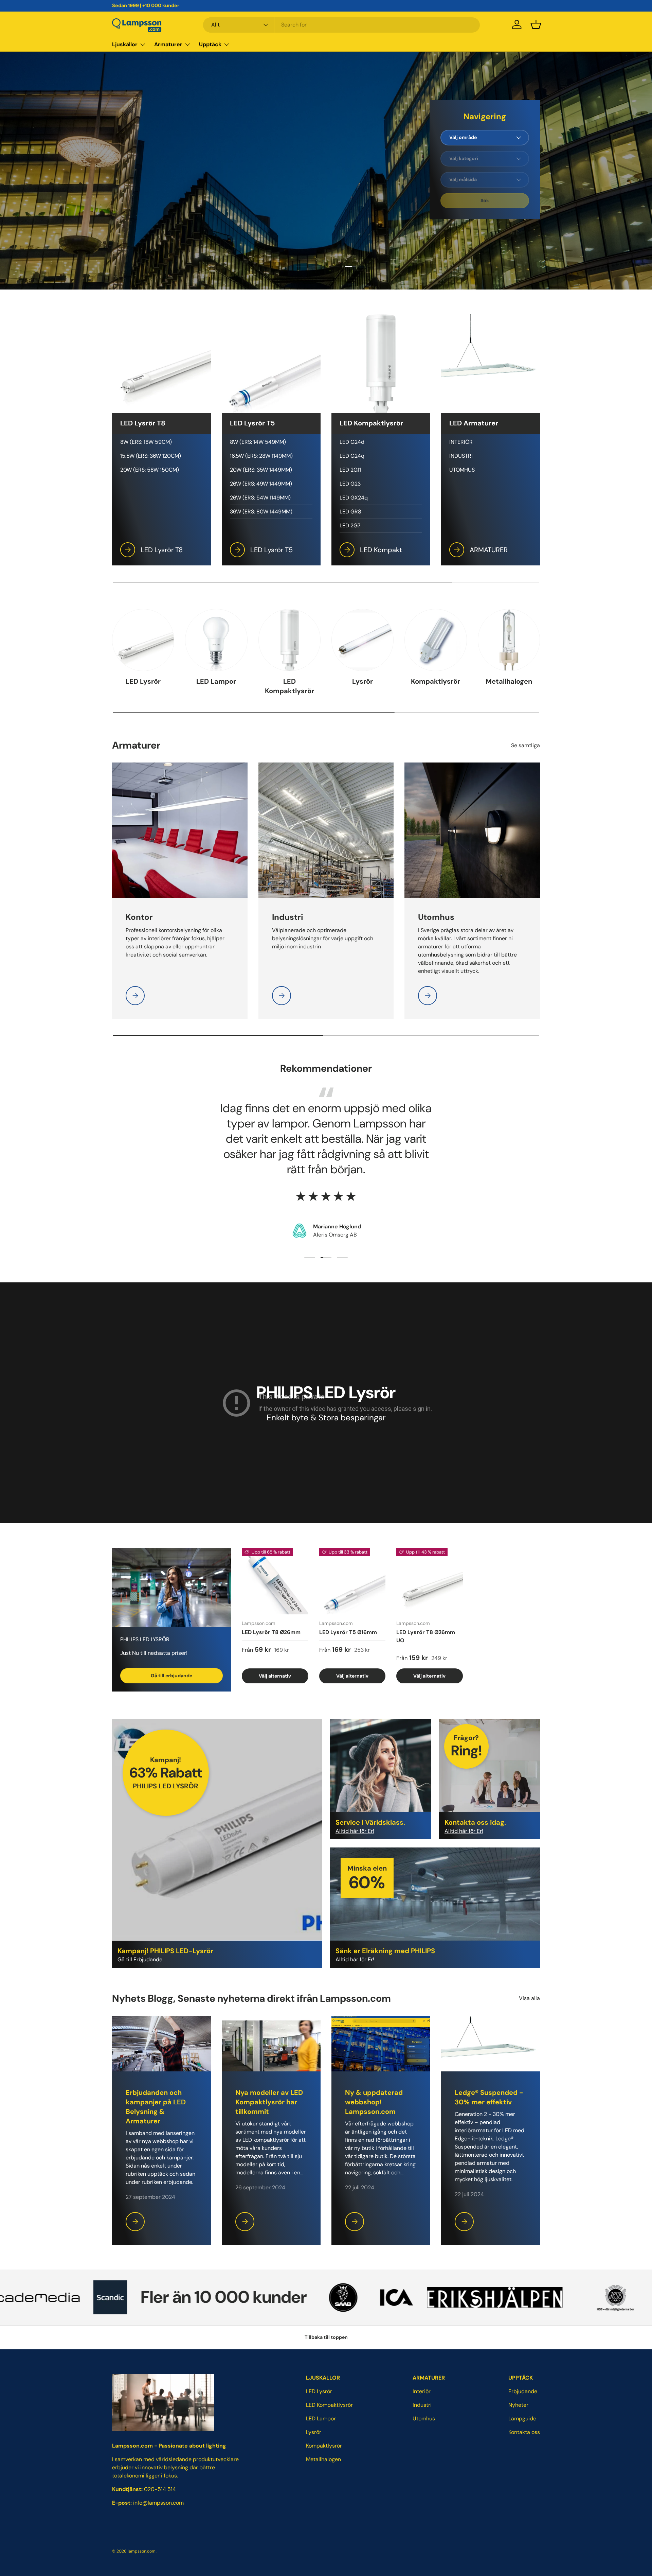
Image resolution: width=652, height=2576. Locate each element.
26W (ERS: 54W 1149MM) (260, 498)
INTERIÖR (461, 442)
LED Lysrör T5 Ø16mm (348, 1632)
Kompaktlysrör (436, 681)
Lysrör (363, 681)
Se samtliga (526, 745)
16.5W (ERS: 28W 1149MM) (261, 456)
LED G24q (352, 456)
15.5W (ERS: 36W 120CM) (151, 456)
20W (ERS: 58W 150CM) (150, 470)
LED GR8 (350, 512)
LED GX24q (354, 498)
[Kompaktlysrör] (436, 640)
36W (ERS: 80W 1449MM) (261, 512)
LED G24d (352, 442)
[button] (536, 24)
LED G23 (350, 484)
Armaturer (168, 44)
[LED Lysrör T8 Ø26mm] (275, 1581)
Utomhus (424, 2419)
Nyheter (518, 2405)
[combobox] (341, 25)
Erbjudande (523, 2391)
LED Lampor (216, 681)
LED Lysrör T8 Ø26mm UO (426, 1636)
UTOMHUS (462, 470)
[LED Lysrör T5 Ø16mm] (352, 1581)
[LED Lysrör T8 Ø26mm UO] (430, 1581)
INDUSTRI (461, 456)
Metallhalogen (509, 681)
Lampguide (522, 2419)
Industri (422, 2405)
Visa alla (529, 1998)
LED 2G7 (350, 525)
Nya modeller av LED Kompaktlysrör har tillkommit (269, 2102)
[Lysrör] (363, 640)
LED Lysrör (143, 681)
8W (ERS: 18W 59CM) (146, 442)
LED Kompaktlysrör (289, 686)
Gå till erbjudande (171, 1676)
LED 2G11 (350, 470)
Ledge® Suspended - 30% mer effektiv (489, 2097)
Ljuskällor (125, 44)
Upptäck (210, 44)
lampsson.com (142, 2551)
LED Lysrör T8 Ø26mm (271, 1632)
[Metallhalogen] (509, 640)
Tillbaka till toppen (326, 2337)
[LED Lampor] (216, 640)
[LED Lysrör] (143, 640)
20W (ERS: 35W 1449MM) (261, 470)
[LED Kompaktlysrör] (289, 640)
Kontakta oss (524, 2432)
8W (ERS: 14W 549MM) (258, 442)
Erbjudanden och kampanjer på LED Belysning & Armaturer (156, 2107)
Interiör (422, 2391)
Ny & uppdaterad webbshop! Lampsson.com (374, 2102)
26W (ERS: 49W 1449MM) (261, 484)
